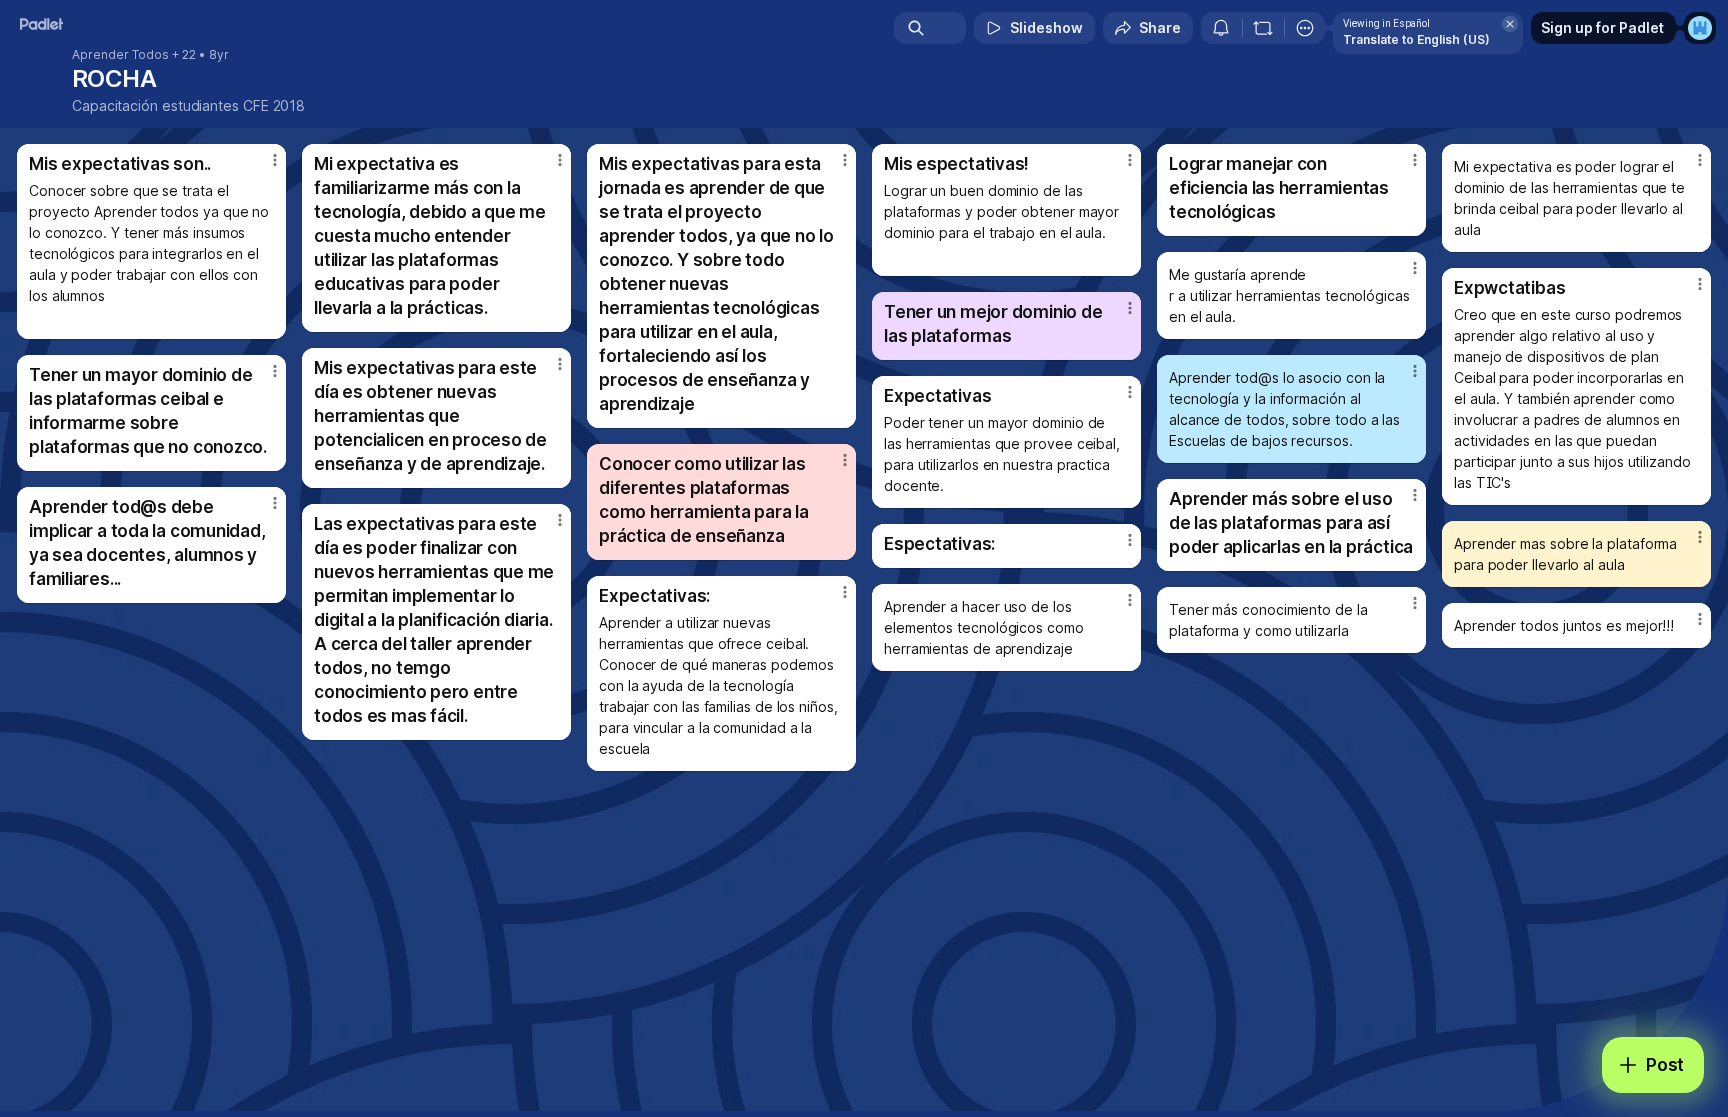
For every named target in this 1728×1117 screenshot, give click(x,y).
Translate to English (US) (1416, 39)
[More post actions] (275, 160)
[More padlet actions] (1305, 28)
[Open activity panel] (1221, 28)
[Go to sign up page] (1700, 28)
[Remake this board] (1263, 28)
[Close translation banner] (1510, 24)
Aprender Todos (120, 55)
